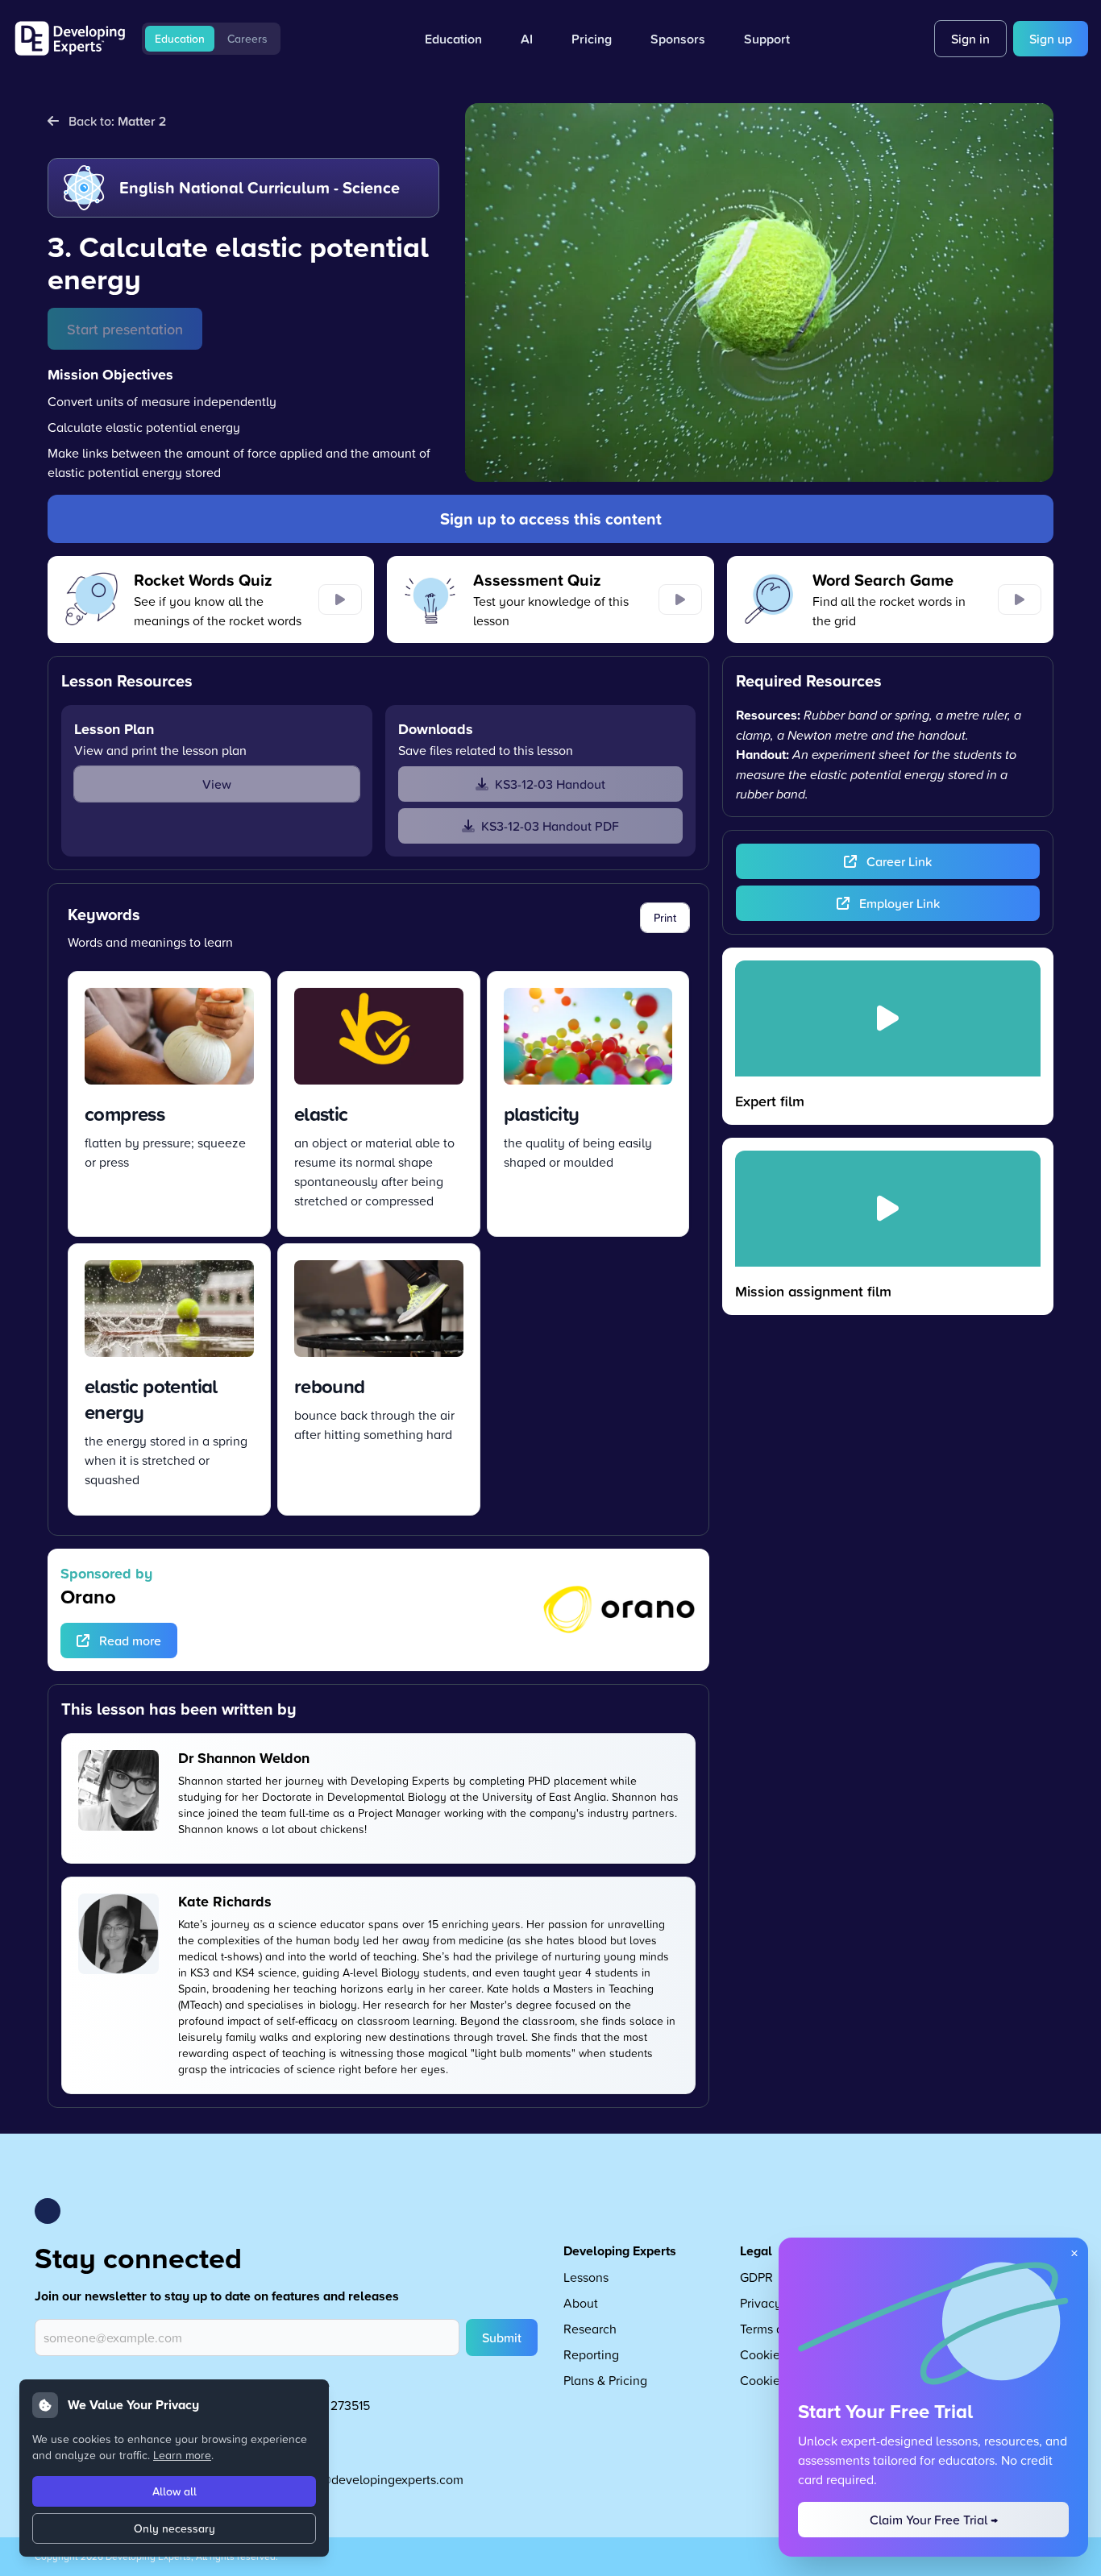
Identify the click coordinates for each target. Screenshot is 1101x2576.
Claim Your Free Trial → (934, 2520)
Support (767, 39)
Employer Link (899, 903)
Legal (756, 2251)
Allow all (174, 2491)
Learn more (182, 2455)
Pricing (592, 39)
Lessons (586, 2277)
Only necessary (174, 2528)
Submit (502, 2337)
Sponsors (678, 39)
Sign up (1051, 39)
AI (527, 39)
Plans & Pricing (605, 2380)
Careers (247, 39)
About (581, 2303)
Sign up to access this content (551, 519)
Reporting (591, 2354)
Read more (130, 1641)
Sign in (970, 39)
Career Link (899, 861)
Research (590, 2329)
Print (665, 918)
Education (180, 39)
